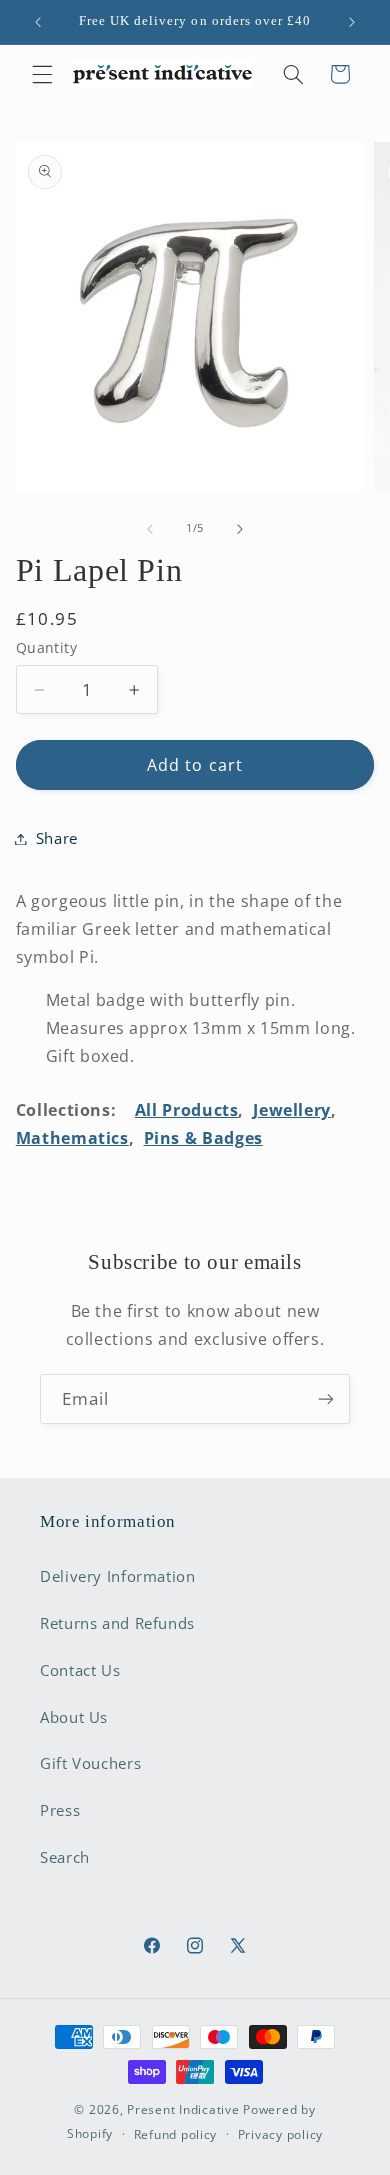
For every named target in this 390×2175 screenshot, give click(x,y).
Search (65, 1857)
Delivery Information (118, 1576)
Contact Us (80, 1670)
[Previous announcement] (38, 22)
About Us (74, 1717)
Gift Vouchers (90, 1763)
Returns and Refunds (117, 1623)
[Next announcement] (352, 22)
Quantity (46, 647)
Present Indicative (183, 2109)
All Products (187, 1110)
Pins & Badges (203, 1138)
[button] (42, 74)
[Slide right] (240, 529)
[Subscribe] (326, 1398)
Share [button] (57, 838)
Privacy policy (280, 2134)
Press (60, 1810)
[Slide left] (150, 529)
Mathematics (72, 1138)
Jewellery (292, 1110)
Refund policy (176, 2134)
